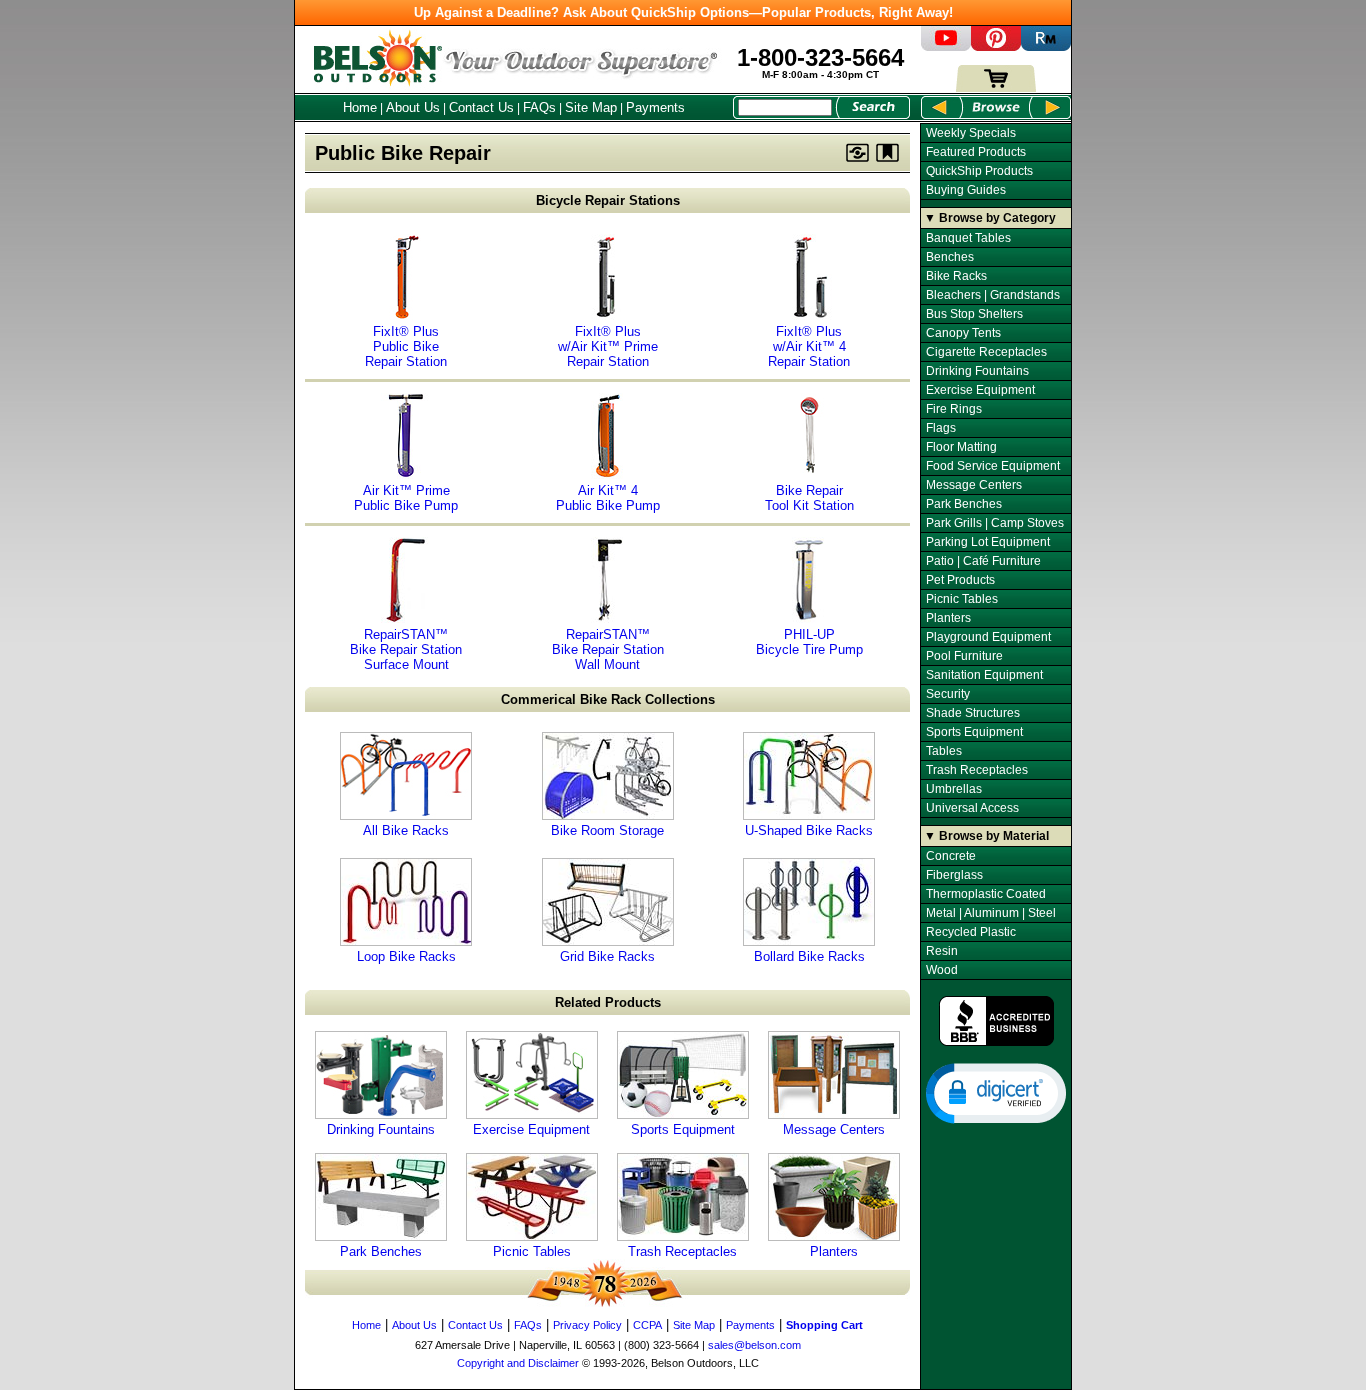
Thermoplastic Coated (986, 894)
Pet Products (960, 580)
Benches (950, 257)
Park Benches (381, 1251)
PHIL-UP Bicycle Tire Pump (809, 642)
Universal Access (972, 808)
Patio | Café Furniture (983, 561)
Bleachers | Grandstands (993, 295)
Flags (941, 428)
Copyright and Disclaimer (518, 1363)
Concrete (951, 856)
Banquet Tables (968, 238)
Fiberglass (954, 875)
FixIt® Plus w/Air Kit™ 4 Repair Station (809, 346)
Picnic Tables (532, 1251)
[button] (996, 1092)
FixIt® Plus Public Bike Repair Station (406, 346)
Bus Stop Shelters (974, 314)
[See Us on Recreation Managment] (1046, 46)
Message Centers (834, 1129)
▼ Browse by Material (986, 836)
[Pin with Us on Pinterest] (996, 46)
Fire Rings (954, 409)
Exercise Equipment (531, 1129)
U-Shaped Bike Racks (809, 830)
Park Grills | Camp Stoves (995, 523)
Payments (655, 107)
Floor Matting (961, 447)
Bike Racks (956, 276)
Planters (834, 1251)
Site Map (591, 107)
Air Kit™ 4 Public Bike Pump (608, 498)
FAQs (539, 107)
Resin (942, 951)
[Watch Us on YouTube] (946, 46)
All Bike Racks (406, 830)
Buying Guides (966, 190)
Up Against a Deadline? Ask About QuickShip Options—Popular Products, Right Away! (683, 12)
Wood (942, 970)
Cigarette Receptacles (986, 352)
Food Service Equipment (993, 466)
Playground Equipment (988, 637)
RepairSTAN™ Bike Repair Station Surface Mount (406, 649)
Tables (944, 751)
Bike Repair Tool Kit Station (809, 498)
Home (360, 107)
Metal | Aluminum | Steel (991, 913)
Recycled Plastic (971, 932)
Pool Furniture (964, 656)
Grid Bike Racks (607, 956)
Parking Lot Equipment (988, 542)
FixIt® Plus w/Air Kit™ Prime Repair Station (608, 346)
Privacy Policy (587, 1325)
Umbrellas (954, 789)
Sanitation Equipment (984, 675)
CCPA (647, 1325)
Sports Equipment (683, 1129)
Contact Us (481, 107)
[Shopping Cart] (996, 87)
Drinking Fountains (381, 1129)
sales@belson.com (754, 1345)
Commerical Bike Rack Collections (608, 699)
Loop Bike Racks (406, 956)
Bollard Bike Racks (809, 956)
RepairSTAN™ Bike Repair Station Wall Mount (608, 649)
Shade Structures (973, 713)
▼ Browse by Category (990, 218)
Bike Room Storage (607, 830)
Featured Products (976, 152)
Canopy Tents (963, 333)
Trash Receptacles (682, 1251)
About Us (413, 107)
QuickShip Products (979, 171)
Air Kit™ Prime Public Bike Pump (406, 498)
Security (948, 694)
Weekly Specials (971, 133)
